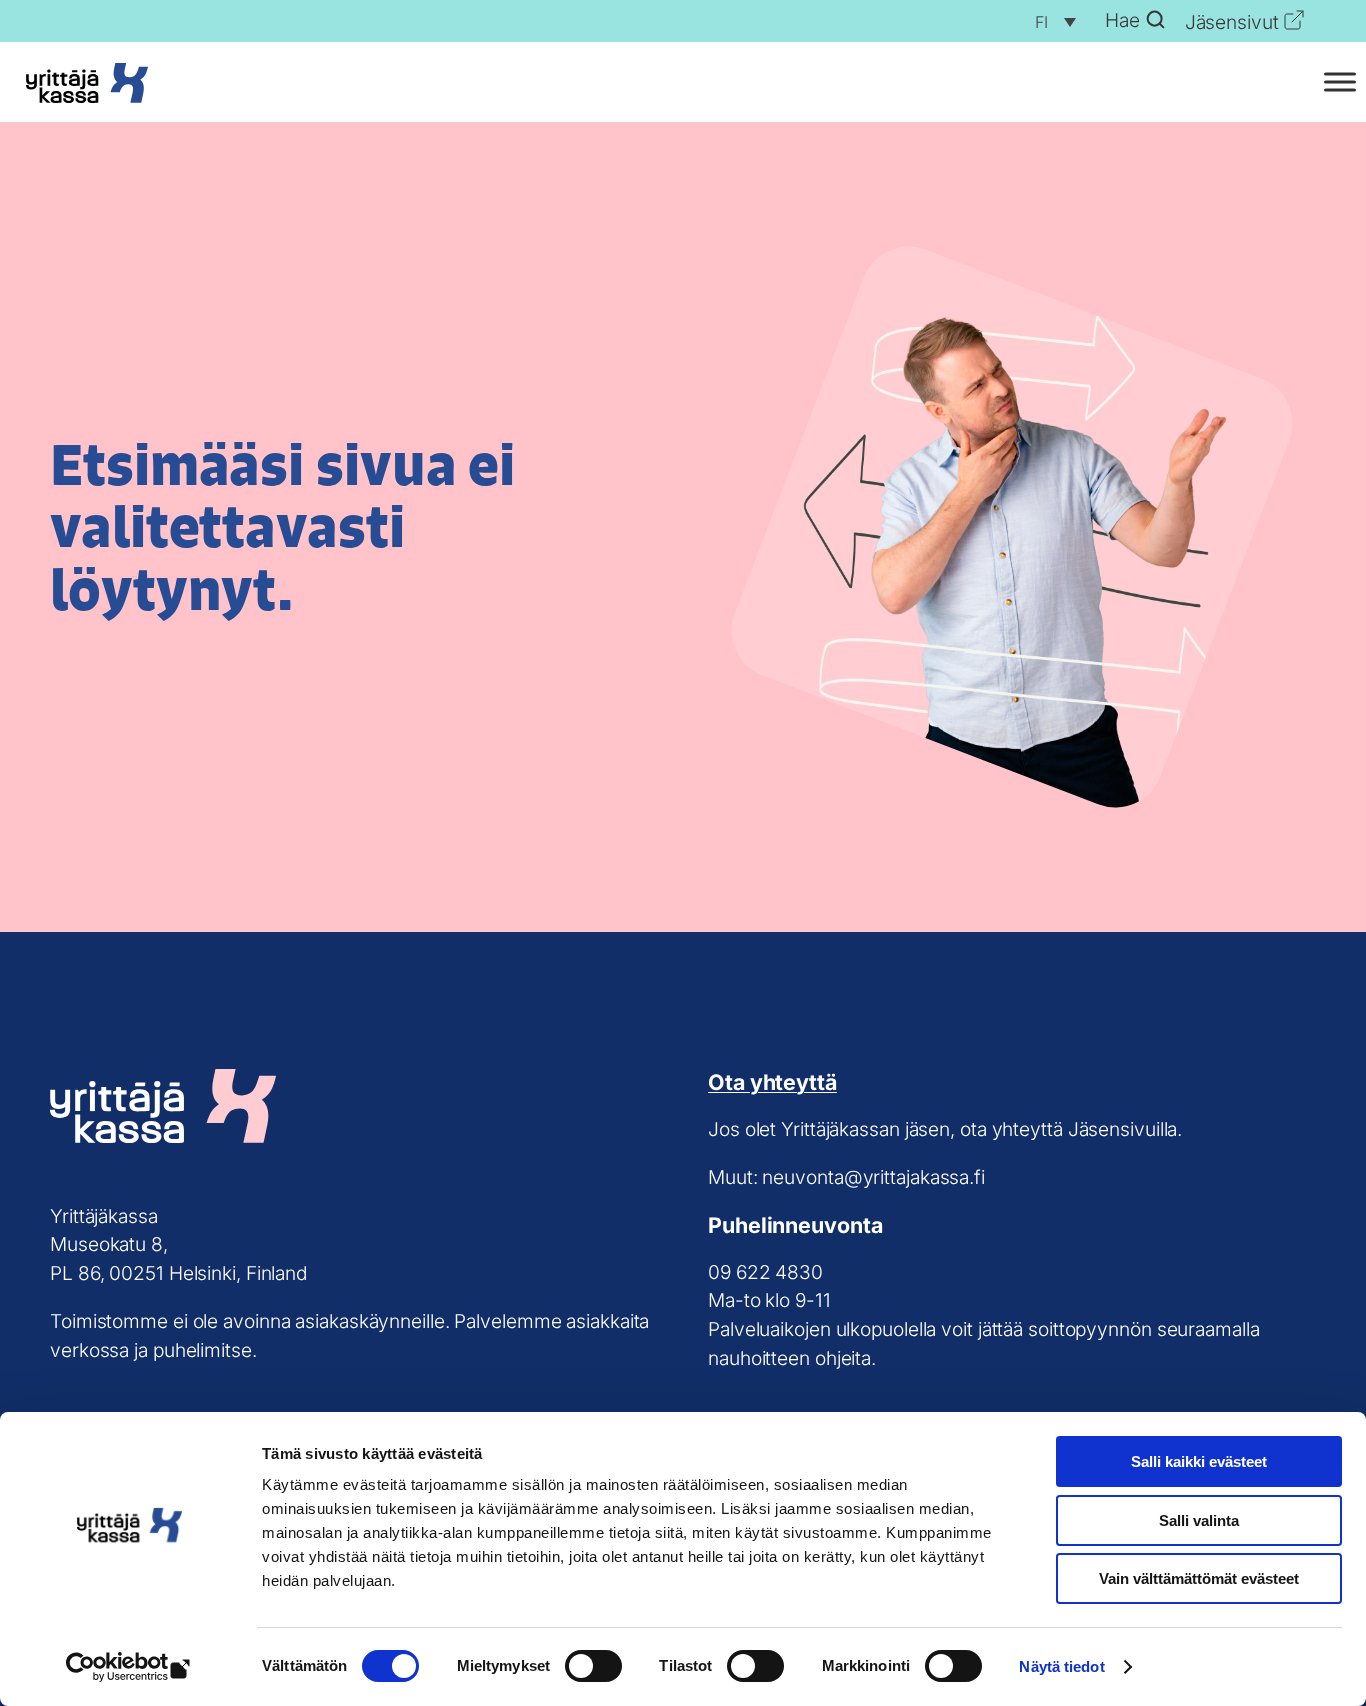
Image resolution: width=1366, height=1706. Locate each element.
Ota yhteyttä (772, 1082)
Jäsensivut (1232, 22)
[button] (1051, 21)
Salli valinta (1199, 1520)
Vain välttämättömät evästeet (1199, 1578)
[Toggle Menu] (1340, 82)
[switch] (593, 1666)
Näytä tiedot (1061, 1666)
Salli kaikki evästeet (1199, 1461)
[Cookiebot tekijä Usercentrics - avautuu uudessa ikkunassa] (129, 1667)
